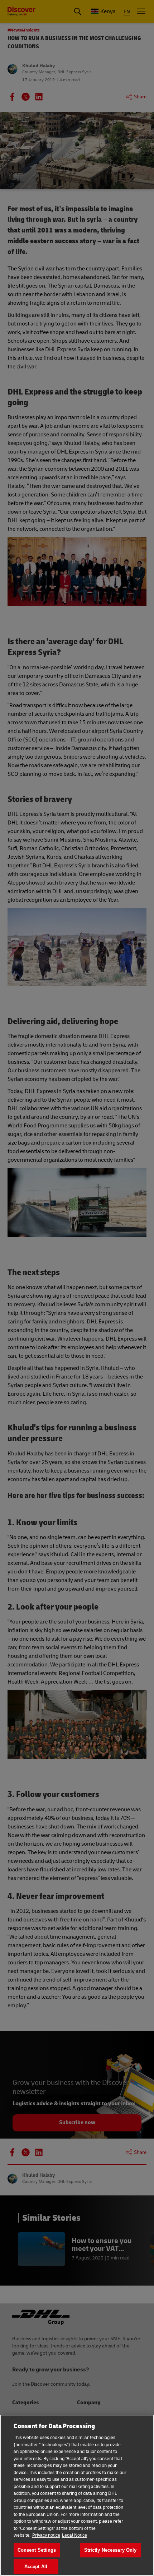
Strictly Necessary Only (110, 2550)
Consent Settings (37, 2550)
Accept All (36, 2567)
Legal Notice (74, 2535)
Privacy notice (46, 2535)
